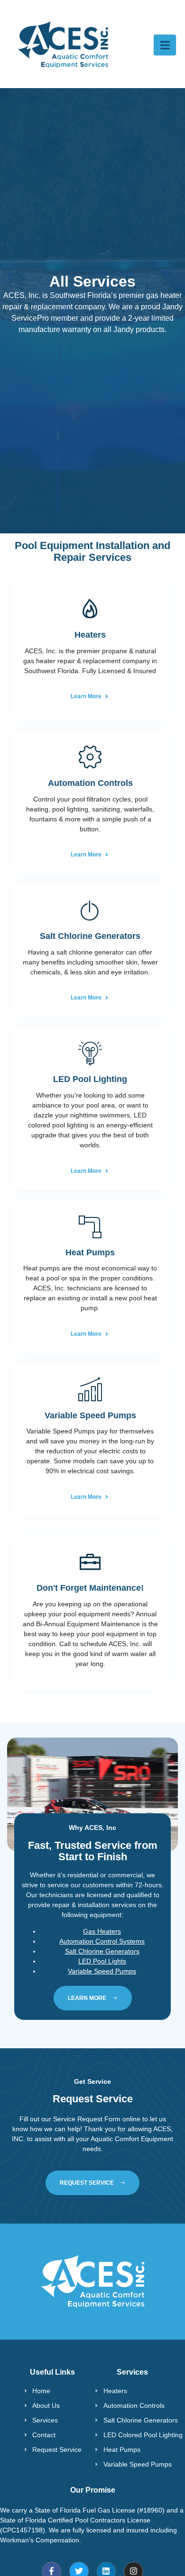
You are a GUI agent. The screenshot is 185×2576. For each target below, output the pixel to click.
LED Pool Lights (102, 1961)
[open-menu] (165, 45)
